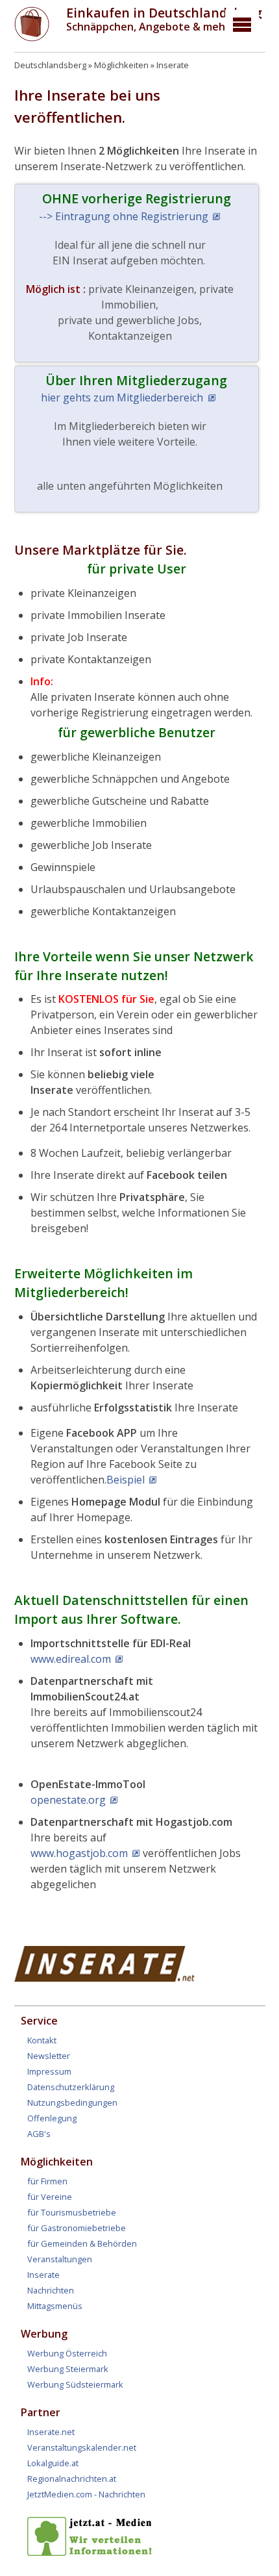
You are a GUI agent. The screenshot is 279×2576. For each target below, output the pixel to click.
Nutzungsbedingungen (72, 2102)
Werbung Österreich (67, 2353)
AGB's (39, 2134)
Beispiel (126, 1480)
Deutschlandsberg (50, 65)
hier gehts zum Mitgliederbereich (122, 398)
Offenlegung (52, 2118)
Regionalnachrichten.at (72, 2479)
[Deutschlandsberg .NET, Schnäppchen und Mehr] (32, 38)
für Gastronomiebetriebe (77, 2228)
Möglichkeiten (121, 65)
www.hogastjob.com (79, 1853)
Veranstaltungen (60, 2259)
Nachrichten (51, 2290)
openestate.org (68, 1800)
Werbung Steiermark (68, 2369)
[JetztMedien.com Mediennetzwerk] (92, 2553)
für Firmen (47, 2181)
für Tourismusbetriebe (72, 2212)
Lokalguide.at (53, 2463)
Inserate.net (51, 2432)
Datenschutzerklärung (71, 2087)
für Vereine (50, 2197)
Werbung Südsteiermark (75, 2384)
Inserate (173, 65)
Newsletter (49, 2056)
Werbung (44, 2334)
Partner (41, 2412)
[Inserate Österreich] (105, 1978)
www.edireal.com (71, 1659)
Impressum (49, 2071)
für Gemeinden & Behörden (82, 2243)
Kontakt (42, 2040)
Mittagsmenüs (55, 2306)
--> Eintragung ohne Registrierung (124, 216)
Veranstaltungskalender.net (82, 2447)
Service (39, 2021)
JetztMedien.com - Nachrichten (86, 2494)
